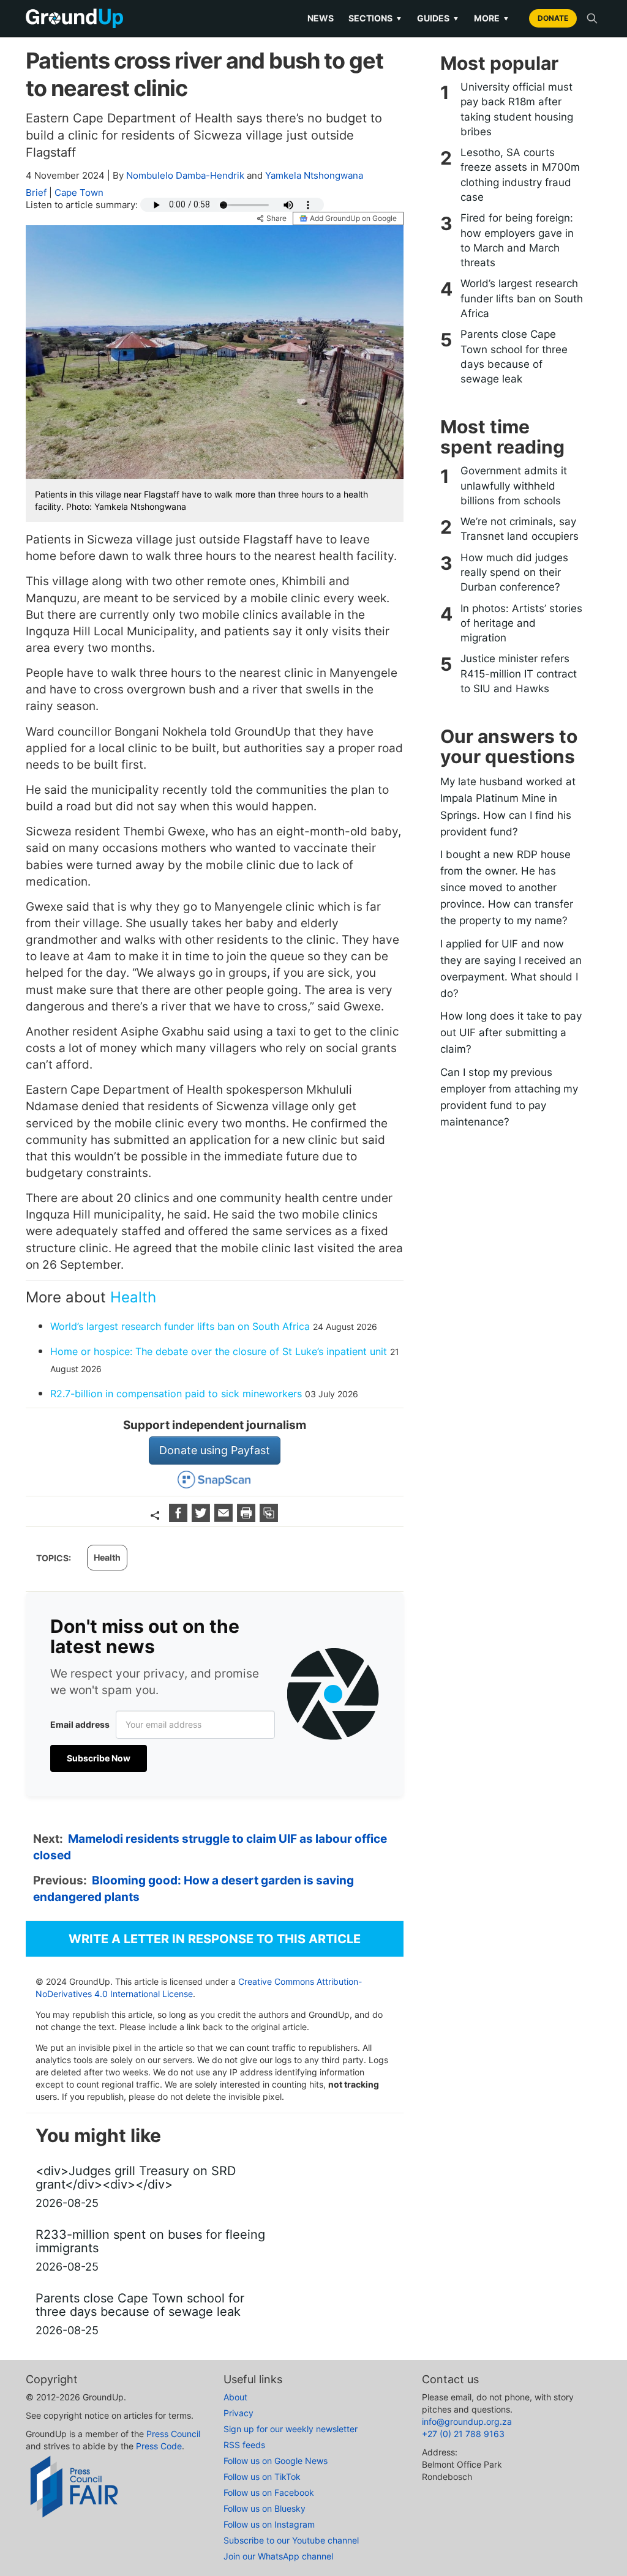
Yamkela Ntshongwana (314, 175)
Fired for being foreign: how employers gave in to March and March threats (517, 240)
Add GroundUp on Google (353, 218)
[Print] (248, 1518)
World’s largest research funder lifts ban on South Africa (180, 1326)
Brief (36, 192)
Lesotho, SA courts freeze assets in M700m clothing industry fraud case (520, 175)
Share (276, 218)
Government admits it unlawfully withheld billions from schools (514, 486)
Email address (80, 1724)
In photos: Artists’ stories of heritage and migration (521, 623)
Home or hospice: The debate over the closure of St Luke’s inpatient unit (219, 1351)
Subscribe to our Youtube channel (291, 2540)
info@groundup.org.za (467, 2421)
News (321, 18)
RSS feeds (244, 2445)
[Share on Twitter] (202, 1518)
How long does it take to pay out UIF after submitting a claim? (511, 1032)
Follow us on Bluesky (265, 2508)
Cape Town (79, 192)
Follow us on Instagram (269, 2524)
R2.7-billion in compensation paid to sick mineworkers (176, 1394)
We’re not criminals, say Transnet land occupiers (520, 529)
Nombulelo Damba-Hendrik (185, 175)
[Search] (592, 18)
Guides (438, 18)
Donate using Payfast (215, 1450)
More (492, 18)
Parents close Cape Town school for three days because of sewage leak (514, 357)
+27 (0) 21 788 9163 (463, 2434)
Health (133, 1297)
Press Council (173, 2434)
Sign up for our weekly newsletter (291, 2429)
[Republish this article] (269, 1518)
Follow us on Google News (276, 2461)
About (235, 2397)
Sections (375, 18)
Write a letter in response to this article (215, 1939)
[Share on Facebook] (180, 1518)
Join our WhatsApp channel (278, 2556)
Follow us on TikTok (262, 2477)
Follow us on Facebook (269, 2492)
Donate (553, 18)
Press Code (159, 2446)
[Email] (225, 1518)
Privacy (238, 2413)
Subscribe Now (99, 1758)
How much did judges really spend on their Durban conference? (514, 573)
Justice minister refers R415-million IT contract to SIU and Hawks (519, 674)
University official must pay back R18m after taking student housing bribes (517, 109)
